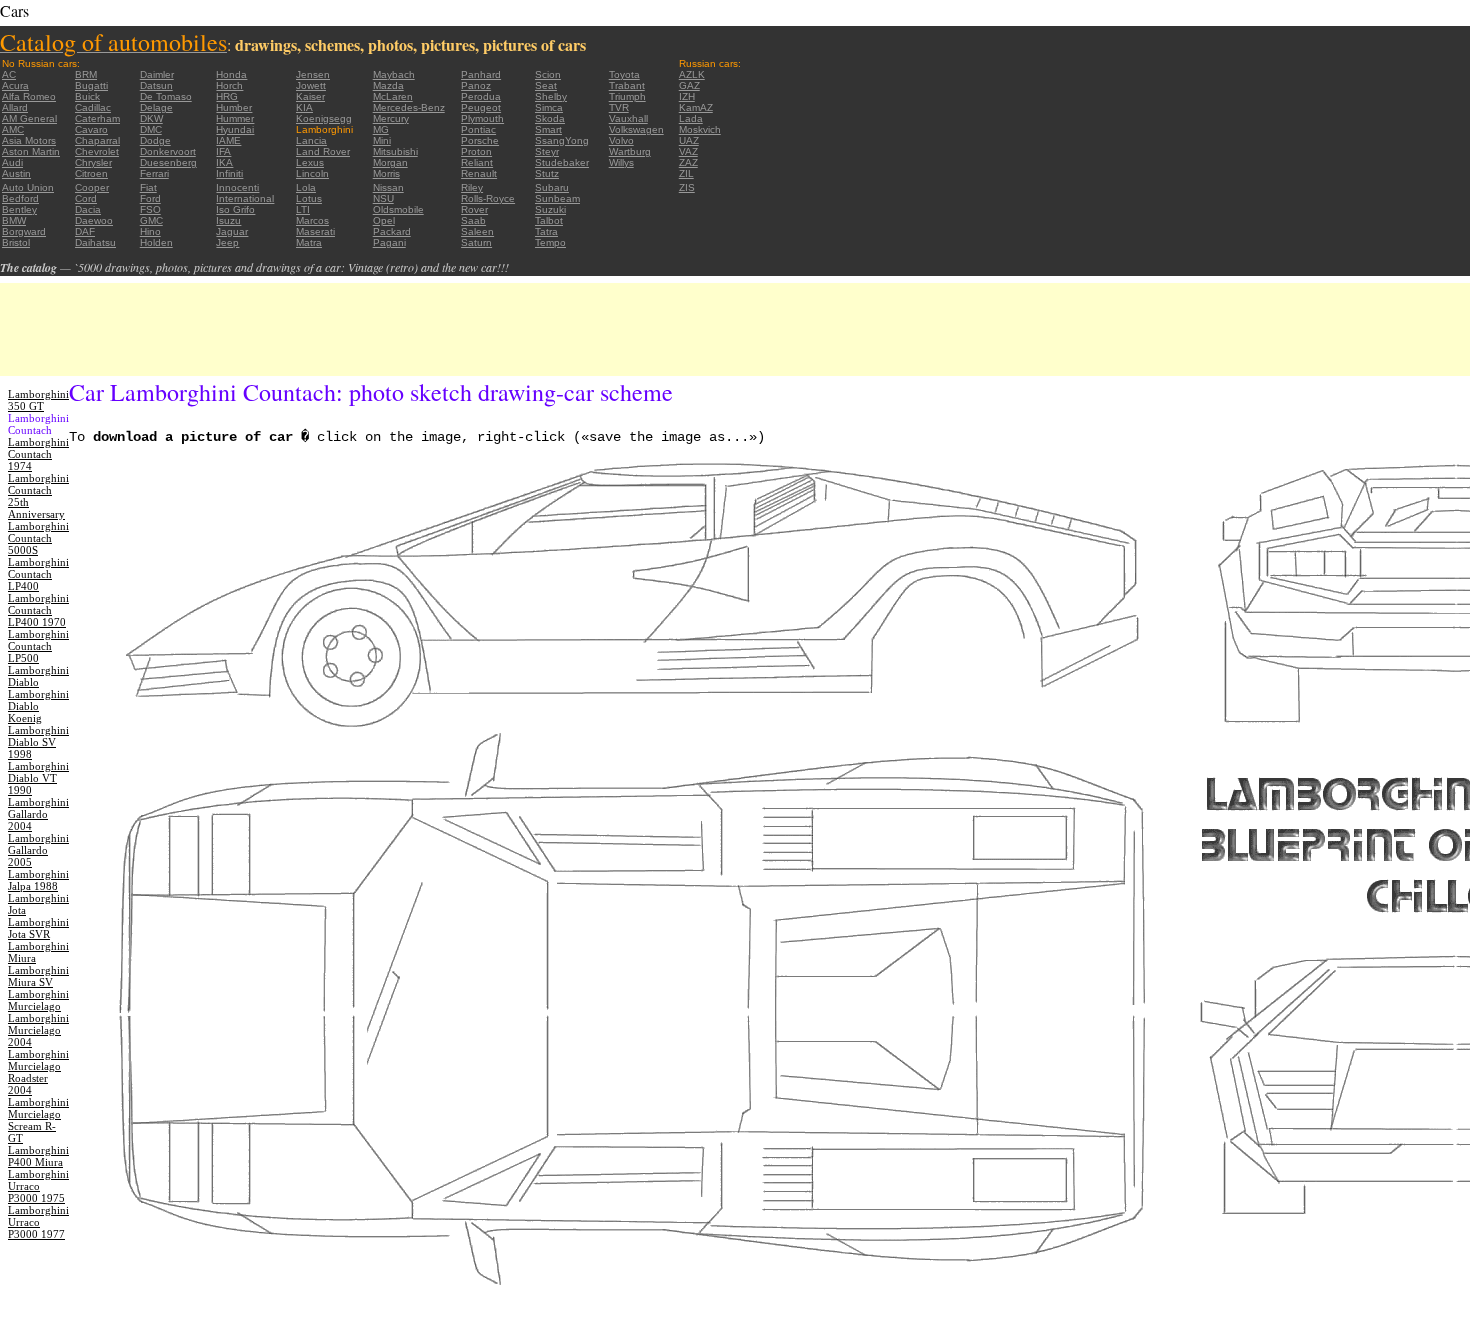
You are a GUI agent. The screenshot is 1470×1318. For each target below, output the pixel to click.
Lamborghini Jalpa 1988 (38, 880)
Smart (548, 129)
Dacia (88, 209)
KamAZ (696, 107)
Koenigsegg (324, 118)
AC (9, 74)
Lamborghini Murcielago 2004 (38, 1030)
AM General (29, 118)
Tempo (550, 242)
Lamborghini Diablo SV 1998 (38, 742)
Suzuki (550, 209)
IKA (224, 162)
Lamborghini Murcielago (38, 1000)
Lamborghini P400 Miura (38, 1156)
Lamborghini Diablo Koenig (38, 706)
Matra (309, 242)
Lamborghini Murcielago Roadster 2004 (38, 1072)
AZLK (692, 74)
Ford (150, 198)
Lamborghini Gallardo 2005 (38, 850)
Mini (382, 140)
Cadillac (93, 107)
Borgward (24, 231)
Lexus (310, 162)
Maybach (394, 74)
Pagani (389, 242)
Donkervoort (168, 151)
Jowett (311, 85)
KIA (304, 107)
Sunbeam (557, 198)
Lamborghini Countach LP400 (38, 574)
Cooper (92, 187)
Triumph (627, 96)
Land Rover (323, 151)
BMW (14, 220)
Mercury (391, 118)
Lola (306, 187)
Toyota (624, 74)
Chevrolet (97, 151)
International (245, 198)
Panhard (481, 74)
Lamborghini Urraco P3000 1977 (38, 1222)
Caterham (97, 118)
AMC (13, 129)
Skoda (550, 118)
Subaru (552, 187)
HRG (227, 96)
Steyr (547, 151)
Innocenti (237, 187)
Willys (621, 162)
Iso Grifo (235, 209)
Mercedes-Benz (409, 107)
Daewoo (94, 220)
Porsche (480, 140)
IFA (223, 151)
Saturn (476, 242)
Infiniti (229, 173)
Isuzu (228, 220)
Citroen (91, 173)
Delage (156, 107)
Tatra (546, 231)
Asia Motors (29, 140)
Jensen (313, 74)
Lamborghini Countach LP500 (38, 646)
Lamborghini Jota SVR (38, 928)
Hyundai (235, 129)
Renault (479, 173)
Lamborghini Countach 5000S (38, 538)
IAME (228, 140)
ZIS (687, 187)
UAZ (689, 140)
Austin (16, 173)
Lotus (309, 198)
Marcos (312, 220)
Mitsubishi (395, 151)
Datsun (156, 85)
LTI (303, 209)
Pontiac (478, 129)
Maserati (315, 231)
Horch (229, 85)
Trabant (627, 85)
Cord (86, 198)
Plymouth (482, 118)
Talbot (549, 220)
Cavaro (91, 129)
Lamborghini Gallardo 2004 (38, 814)
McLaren (393, 96)
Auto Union (28, 187)
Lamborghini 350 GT (38, 400)
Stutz (547, 173)
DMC (151, 129)
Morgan (390, 162)
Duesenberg (168, 162)
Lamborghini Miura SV (38, 976)
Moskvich (700, 129)
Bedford (20, 198)
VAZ (688, 151)
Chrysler (93, 162)
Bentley (19, 209)
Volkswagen (636, 129)
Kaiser (310, 96)
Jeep (227, 242)
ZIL (686, 173)
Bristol (16, 242)
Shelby (551, 96)
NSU (383, 198)
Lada (691, 118)
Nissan (388, 187)
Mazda (388, 85)
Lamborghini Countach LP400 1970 (38, 610)
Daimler (157, 74)
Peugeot (481, 107)
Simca (549, 107)
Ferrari (154, 173)
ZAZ (688, 162)
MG (381, 129)
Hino (150, 231)
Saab (473, 220)
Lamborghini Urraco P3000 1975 (38, 1186)
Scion (548, 74)
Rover (474, 209)
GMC (151, 220)
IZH (687, 96)
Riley (472, 187)
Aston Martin (31, 151)
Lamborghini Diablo (38, 676)
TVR (619, 107)
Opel (384, 220)
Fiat (148, 187)
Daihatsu (95, 242)
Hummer (235, 118)
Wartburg (630, 151)
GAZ (689, 85)
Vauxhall (628, 118)
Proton (476, 151)
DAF (85, 231)
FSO (150, 209)
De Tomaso (166, 96)
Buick (87, 96)
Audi (12, 162)
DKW (151, 118)
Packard (392, 231)
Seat (546, 85)
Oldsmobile (398, 209)
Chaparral (97, 140)
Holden (156, 242)
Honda (231, 74)
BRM (86, 74)
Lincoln (312, 173)
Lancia (311, 140)
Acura (15, 85)
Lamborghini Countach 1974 (38, 454)
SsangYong (562, 140)
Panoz (476, 85)
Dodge (155, 140)
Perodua (481, 96)
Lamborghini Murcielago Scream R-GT (38, 1120)
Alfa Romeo (29, 96)
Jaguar (232, 231)
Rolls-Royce (488, 198)
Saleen (477, 231)
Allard (15, 107)
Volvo (621, 140)
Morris (386, 173)
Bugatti (91, 85)
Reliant (477, 162)
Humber (234, 107)
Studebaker (562, 162)
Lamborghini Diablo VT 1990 (38, 778)
